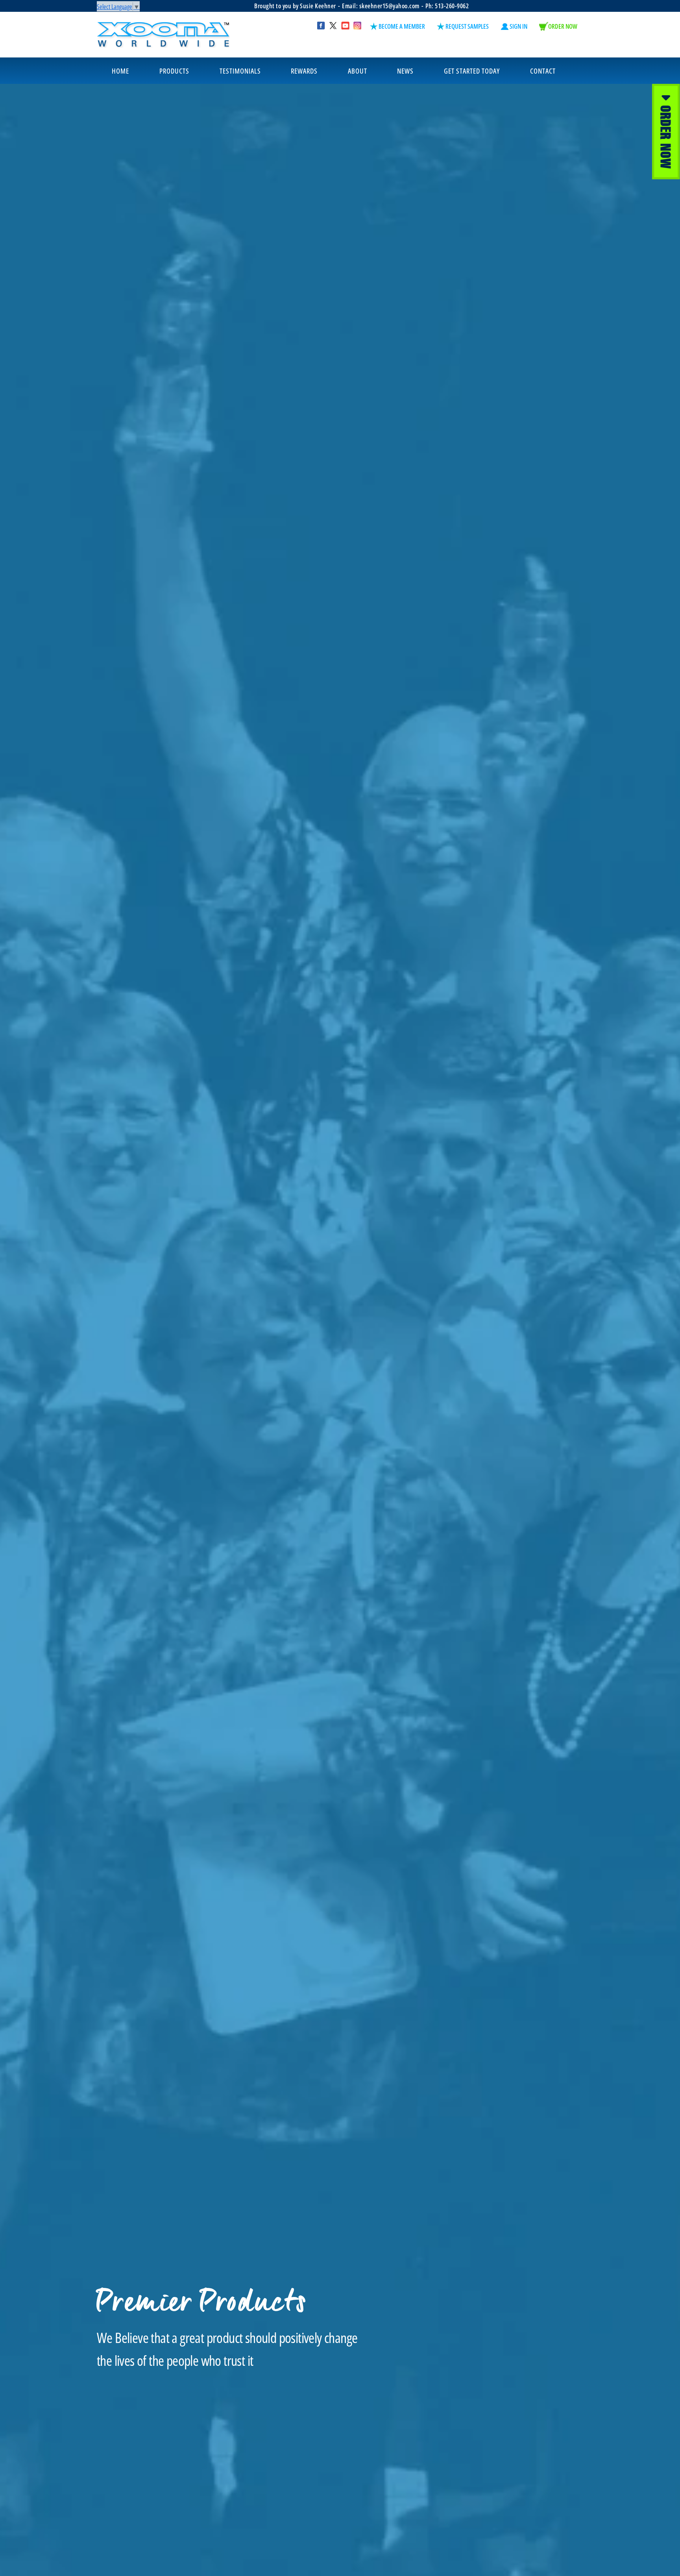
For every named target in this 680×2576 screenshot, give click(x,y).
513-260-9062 (452, 6)
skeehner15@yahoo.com (389, 6)
